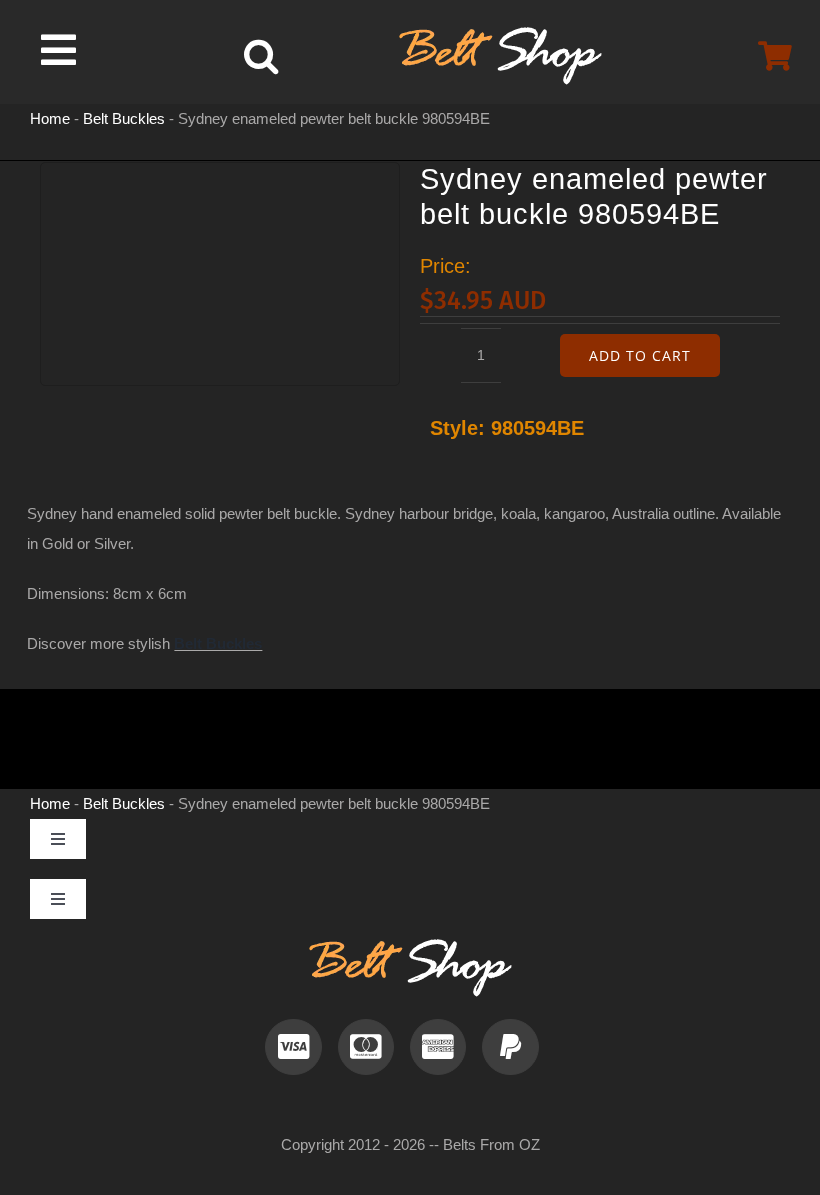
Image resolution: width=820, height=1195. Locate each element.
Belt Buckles (124, 118)
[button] (261, 56)
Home (50, 118)
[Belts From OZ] (500, 34)
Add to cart (640, 355)
